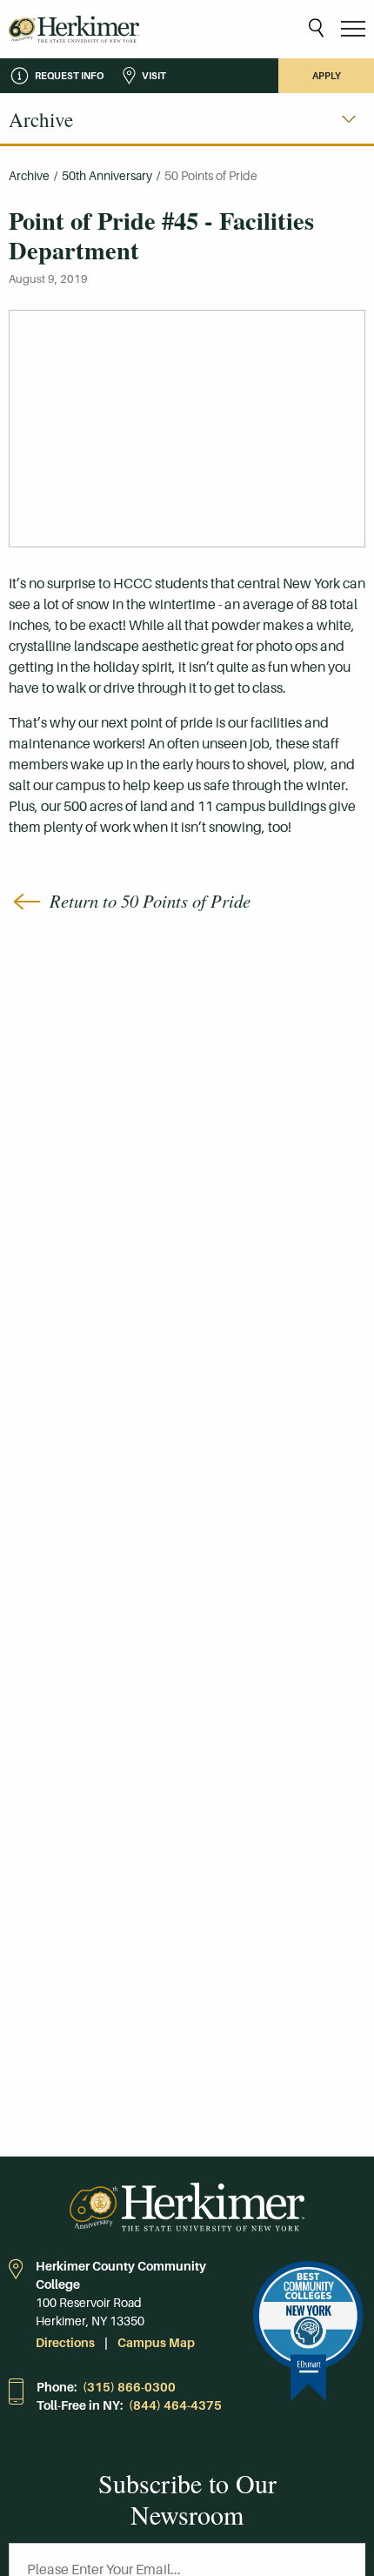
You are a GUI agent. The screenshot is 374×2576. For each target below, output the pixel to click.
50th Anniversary (107, 176)
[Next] (349, 119)
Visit (154, 76)
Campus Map (156, 2343)
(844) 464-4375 (175, 2405)
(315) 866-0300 (129, 2387)
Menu (353, 29)
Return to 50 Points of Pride (150, 901)
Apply (327, 76)
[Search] (316, 29)
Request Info (69, 76)
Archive (29, 176)
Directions (65, 2343)
